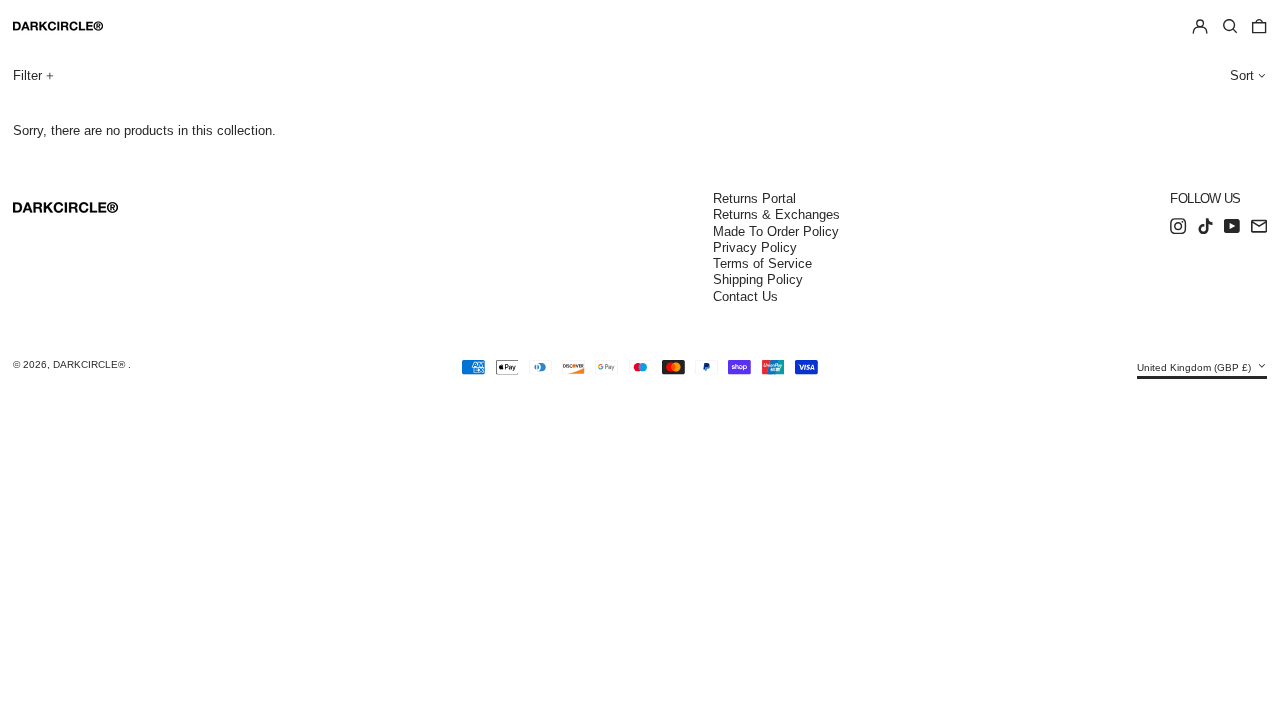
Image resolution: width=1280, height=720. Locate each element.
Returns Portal (754, 198)
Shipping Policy (758, 279)
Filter (27, 75)
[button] (1230, 27)
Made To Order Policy (776, 231)
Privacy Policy (755, 247)
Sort (1242, 75)
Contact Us (745, 296)
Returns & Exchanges (776, 214)
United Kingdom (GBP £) (1195, 367)
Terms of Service (762, 263)
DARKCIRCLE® (90, 364)
